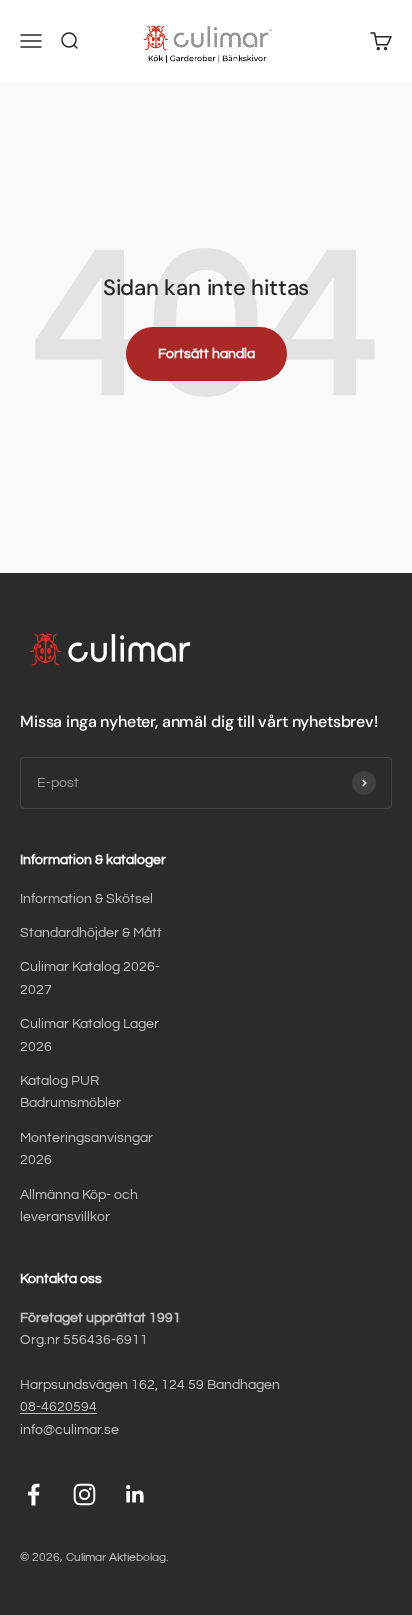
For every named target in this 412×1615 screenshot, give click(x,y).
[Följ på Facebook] (33, 1494)
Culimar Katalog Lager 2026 (89, 1035)
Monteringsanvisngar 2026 (86, 1149)
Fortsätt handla (206, 354)
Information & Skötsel (86, 899)
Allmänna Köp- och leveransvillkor (79, 1206)
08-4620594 (58, 1407)
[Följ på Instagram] (84, 1494)
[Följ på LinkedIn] (135, 1494)
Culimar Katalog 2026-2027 (90, 978)
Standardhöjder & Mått (91, 933)
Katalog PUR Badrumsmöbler (70, 1092)
